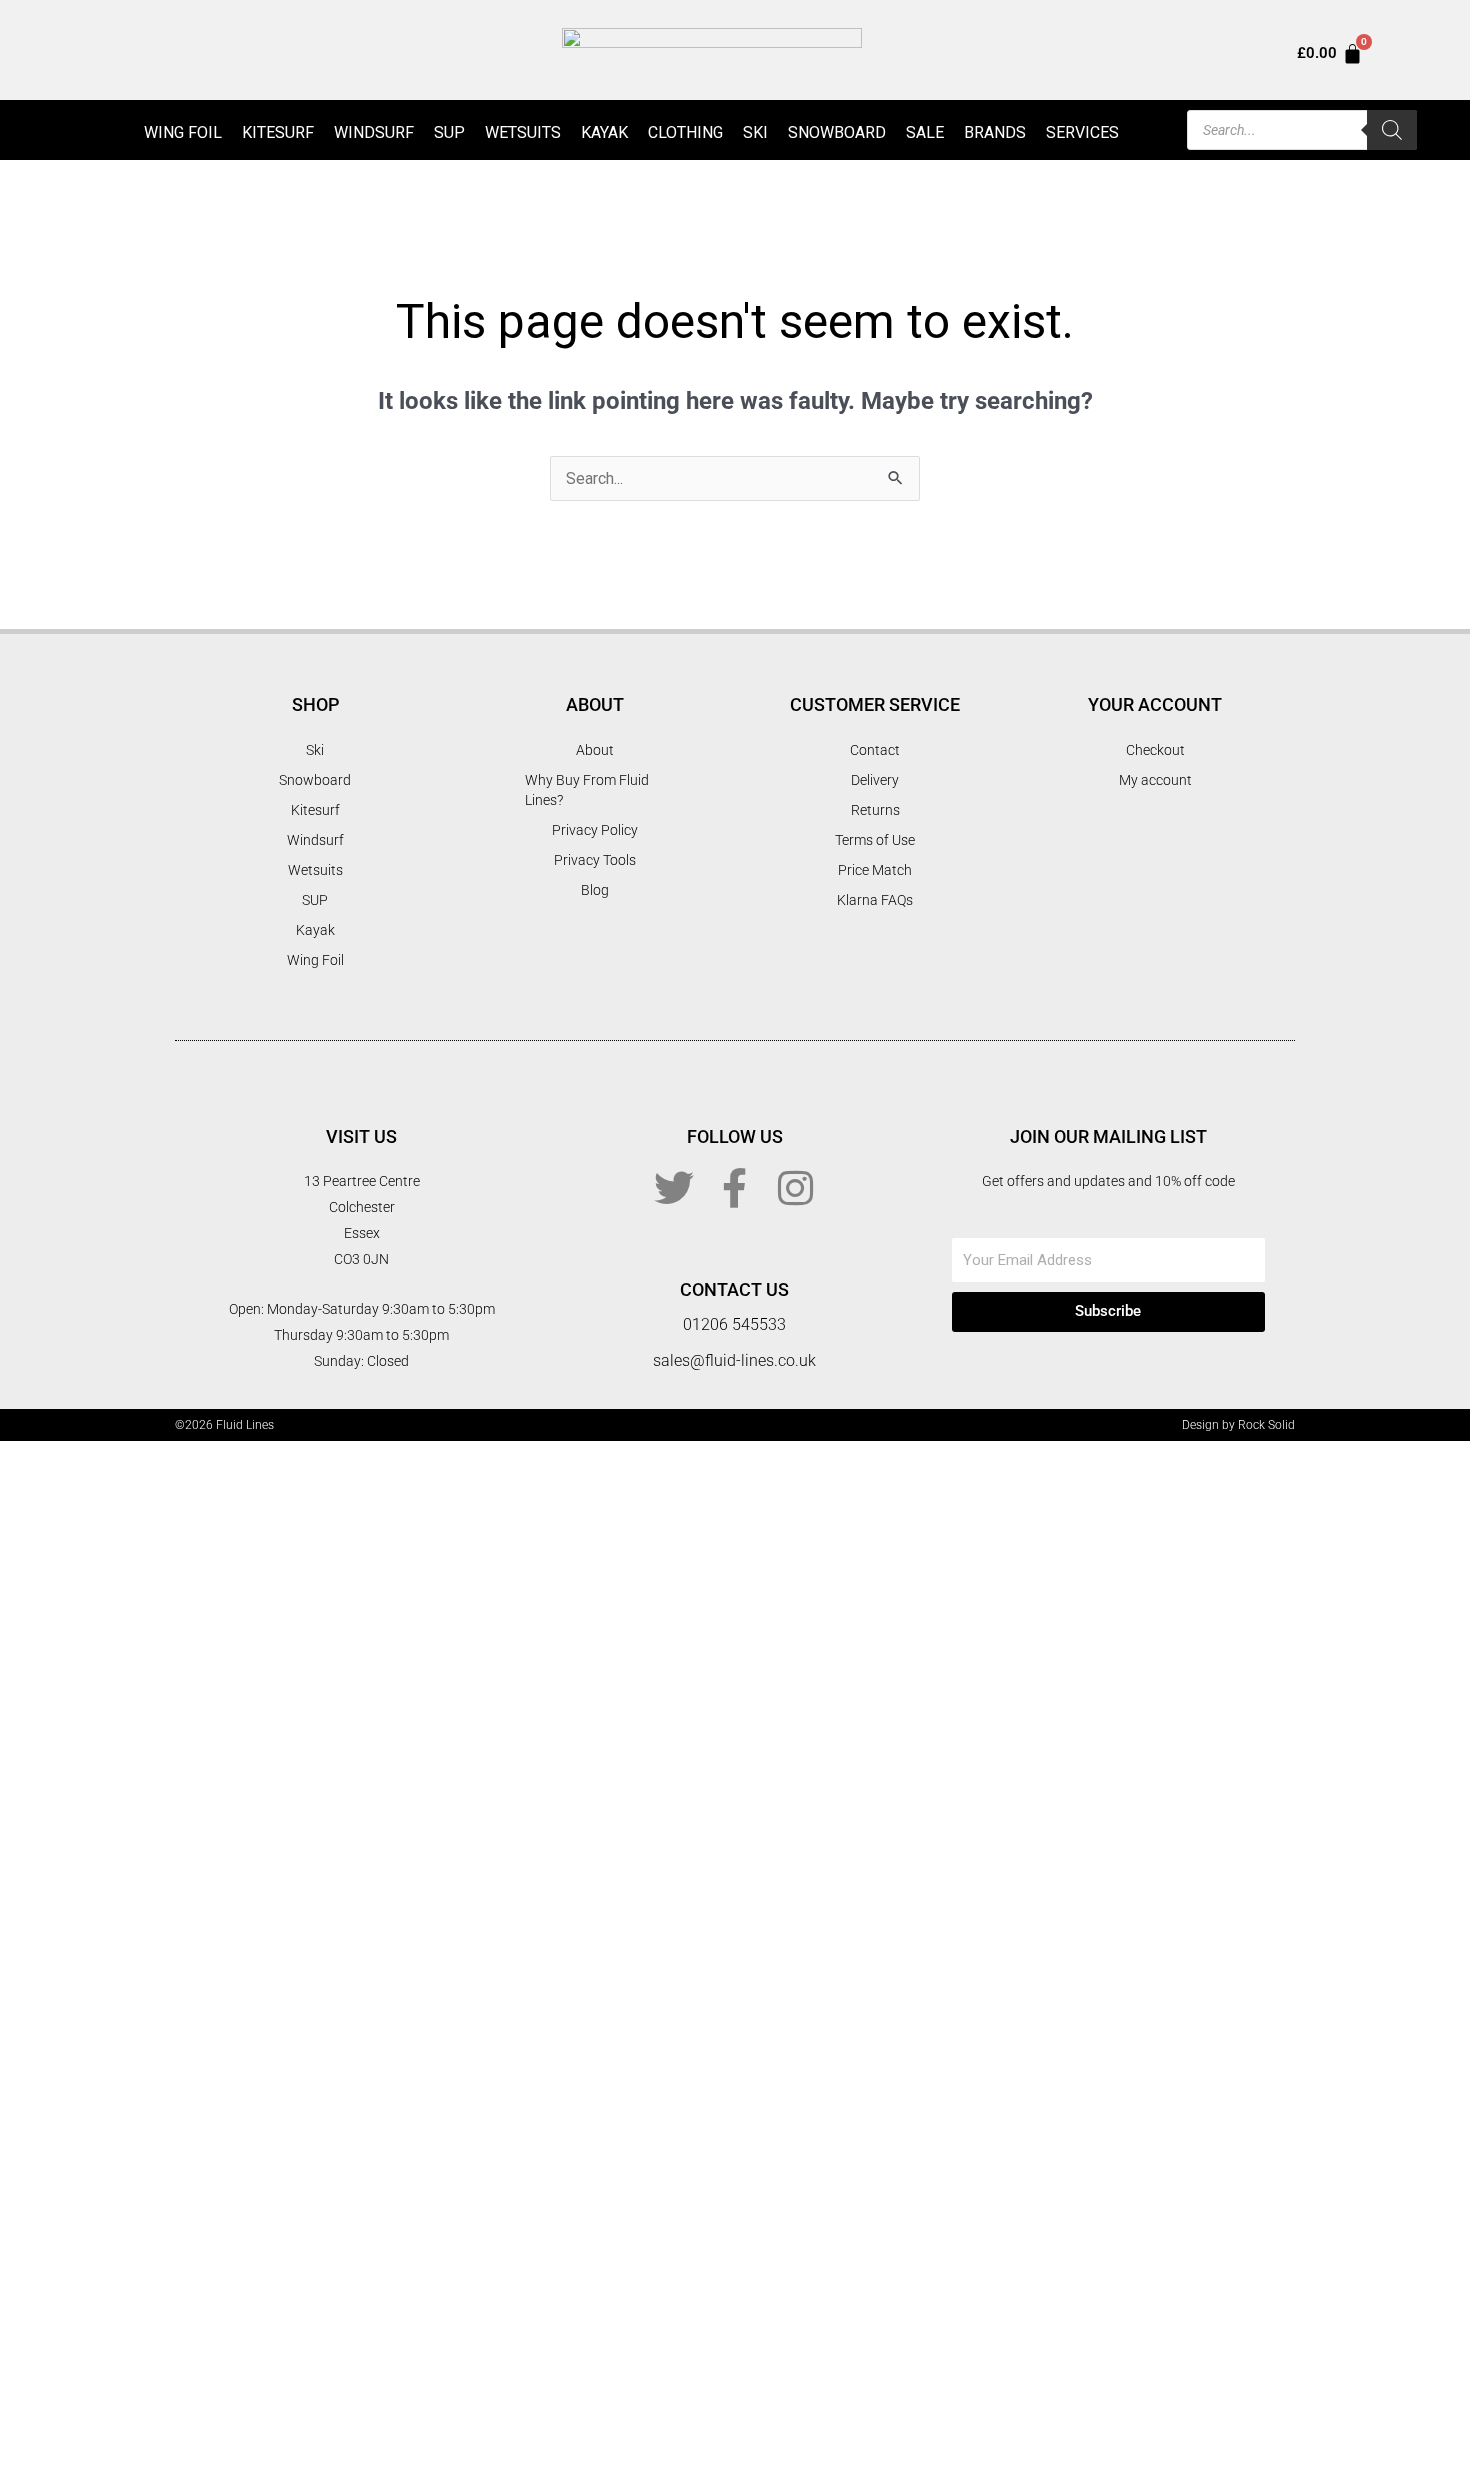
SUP (449, 132)
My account (1155, 780)
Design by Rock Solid (1238, 1425)
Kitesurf (278, 132)
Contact (875, 750)
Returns (875, 810)
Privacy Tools (595, 860)
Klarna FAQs (875, 900)
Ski (755, 132)
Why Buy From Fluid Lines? (587, 790)
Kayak (604, 132)
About (595, 750)
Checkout (1155, 750)
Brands (995, 132)
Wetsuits (523, 132)
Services (1082, 132)
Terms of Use (875, 840)
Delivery (875, 780)
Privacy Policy (595, 830)
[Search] (1392, 130)
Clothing (685, 132)
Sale (925, 132)
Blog (595, 890)
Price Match (875, 870)
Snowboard (837, 132)
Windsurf (374, 132)
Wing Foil (183, 132)
